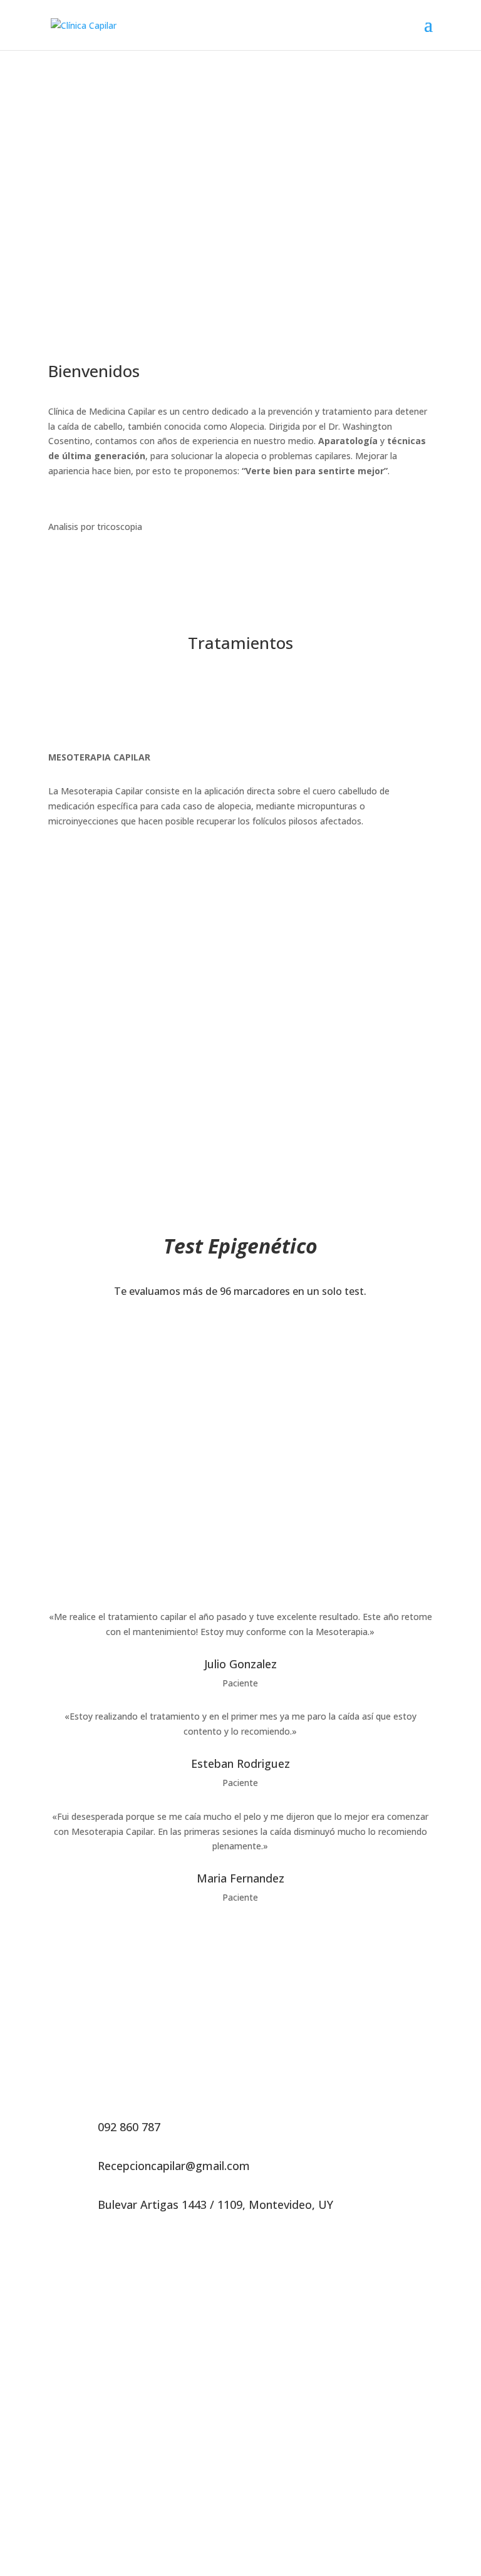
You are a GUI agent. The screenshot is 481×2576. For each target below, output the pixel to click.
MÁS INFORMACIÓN (240, 1340)
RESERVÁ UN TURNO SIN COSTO (240, 1140)
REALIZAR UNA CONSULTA (240, 174)
